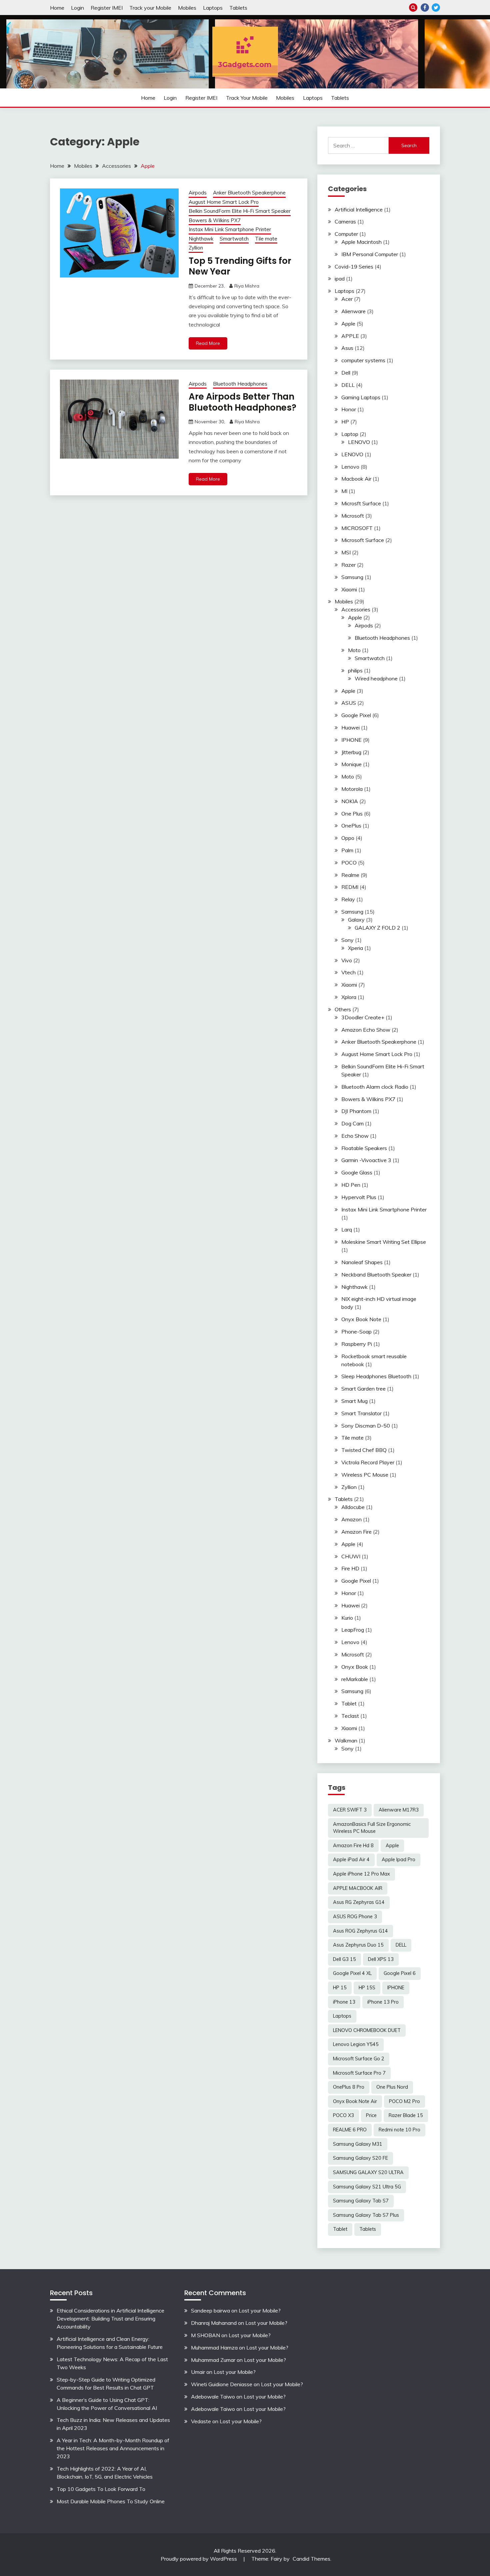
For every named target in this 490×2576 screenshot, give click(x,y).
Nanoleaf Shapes (362, 1262)
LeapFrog (353, 1630)
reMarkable (355, 1679)
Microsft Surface (361, 503)
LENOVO (359, 442)
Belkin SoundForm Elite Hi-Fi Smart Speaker (240, 211)
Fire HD (350, 1568)
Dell (346, 373)
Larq (347, 1229)
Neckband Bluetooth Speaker (376, 1274)
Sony (347, 940)
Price (371, 2115)
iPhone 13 (344, 2002)
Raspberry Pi (357, 1344)
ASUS (349, 703)
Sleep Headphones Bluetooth (376, 1376)
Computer (346, 234)
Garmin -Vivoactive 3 (366, 1160)
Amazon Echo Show (366, 1030)
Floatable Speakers (364, 1148)
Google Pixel (356, 715)
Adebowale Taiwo (213, 2397)
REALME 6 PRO (350, 2130)
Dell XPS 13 (381, 1959)
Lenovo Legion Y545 (356, 2044)
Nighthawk (201, 239)
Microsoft (353, 516)
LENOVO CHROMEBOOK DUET (367, 2030)
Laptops (213, 8)
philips (355, 670)
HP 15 (340, 1988)
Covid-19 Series (354, 267)
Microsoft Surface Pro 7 (359, 2073)
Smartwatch (234, 239)
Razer (348, 565)
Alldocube (353, 1507)
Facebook (425, 8)
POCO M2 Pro (404, 2101)
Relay (348, 899)
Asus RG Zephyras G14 (359, 1902)
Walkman (346, 1740)
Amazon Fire (356, 1532)
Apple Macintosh (361, 242)
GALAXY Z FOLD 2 (377, 928)
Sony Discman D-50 (366, 1426)
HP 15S (367, 1988)
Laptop (350, 434)
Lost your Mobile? (260, 2310)
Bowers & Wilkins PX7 (215, 220)
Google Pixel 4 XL (352, 1973)
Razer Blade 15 (406, 2115)
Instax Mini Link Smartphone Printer (230, 229)
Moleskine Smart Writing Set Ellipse (384, 1242)
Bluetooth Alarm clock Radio (375, 1087)
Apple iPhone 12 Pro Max (361, 1874)
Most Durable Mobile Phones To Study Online (111, 2501)
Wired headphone (376, 678)
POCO (349, 863)
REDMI (350, 887)
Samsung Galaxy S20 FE (360, 2158)
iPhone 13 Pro (383, 2002)
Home (57, 8)
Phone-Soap (356, 1332)
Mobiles (187, 8)
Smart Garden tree (363, 1389)
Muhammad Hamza (214, 2348)
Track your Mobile (150, 8)
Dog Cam (352, 1123)
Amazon (351, 1519)
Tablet (349, 1703)
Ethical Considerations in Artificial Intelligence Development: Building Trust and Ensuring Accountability (110, 2319)
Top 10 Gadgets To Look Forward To (101, 2489)
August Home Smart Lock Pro (224, 202)
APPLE (350, 336)
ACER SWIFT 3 (350, 1810)
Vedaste (201, 2421)
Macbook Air (356, 479)
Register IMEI (107, 8)
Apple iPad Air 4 (351, 1860)
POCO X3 (343, 2115)
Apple (348, 324)
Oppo (348, 838)
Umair (198, 2372)
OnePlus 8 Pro (349, 2087)
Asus (347, 348)
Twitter (436, 8)
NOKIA (350, 801)
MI (344, 491)
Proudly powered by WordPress (199, 2559)
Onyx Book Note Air (355, 2101)
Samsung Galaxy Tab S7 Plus (366, 2215)
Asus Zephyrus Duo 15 (358, 1945)
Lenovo (350, 467)
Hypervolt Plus (359, 1197)
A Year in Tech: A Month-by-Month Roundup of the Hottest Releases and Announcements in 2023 (113, 2448)
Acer (347, 299)
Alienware (353, 311)
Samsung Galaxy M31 (358, 2144)
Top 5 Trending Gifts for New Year (240, 266)
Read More (208, 343)
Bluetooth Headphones (240, 384)
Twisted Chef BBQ (364, 1450)
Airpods (198, 193)
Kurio (347, 1618)
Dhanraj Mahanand (214, 2323)
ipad (340, 279)
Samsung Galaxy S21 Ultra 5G (367, 2187)
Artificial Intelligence (359, 209)
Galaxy (356, 920)
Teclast (350, 1716)
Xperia (355, 948)
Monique (351, 764)
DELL (348, 385)
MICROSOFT (357, 528)
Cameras (345, 221)
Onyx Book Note (361, 1319)
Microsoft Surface (363, 540)
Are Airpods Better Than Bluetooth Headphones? (242, 402)
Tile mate (266, 239)
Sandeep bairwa (210, 2310)
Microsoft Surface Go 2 (359, 2059)
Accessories (356, 609)
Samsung (352, 577)
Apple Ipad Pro (398, 1860)
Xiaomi (349, 589)
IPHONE (351, 740)
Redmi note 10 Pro (399, 2130)
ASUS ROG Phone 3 (355, 1917)
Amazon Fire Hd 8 (353, 1846)
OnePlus (351, 826)
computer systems (363, 360)
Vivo (347, 960)
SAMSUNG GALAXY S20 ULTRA (368, 2172)
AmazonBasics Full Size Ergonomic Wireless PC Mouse (372, 1828)
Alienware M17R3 (399, 1810)
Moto (354, 650)
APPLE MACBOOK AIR (358, 1888)
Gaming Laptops (361, 397)
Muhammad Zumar (213, 2360)
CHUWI (351, 1556)
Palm (347, 850)
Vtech (348, 972)
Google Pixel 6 (400, 1973)
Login (77, 8)
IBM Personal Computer (370, 254)
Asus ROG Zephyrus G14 (360, 1931)
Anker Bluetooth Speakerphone (249, 193)
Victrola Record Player (368, 1462)
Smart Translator (361, 1413)
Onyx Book (355, 1667)
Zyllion (196, 248)
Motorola (352, 789)
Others (343, 1009)
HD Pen (351, 1185)
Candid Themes (311, 2559)
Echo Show (355, 1136)
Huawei (350, 727)
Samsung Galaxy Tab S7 (361, 2201)
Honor (349, 409)
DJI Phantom (356, 1111)
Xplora (349, 997)
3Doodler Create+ (363, 1017)
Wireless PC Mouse (365, 1475)
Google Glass (357, 1172)
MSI (346, 552)
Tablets (238, 8)
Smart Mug (354, 1401)
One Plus (352, 814)
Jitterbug (351, 752)
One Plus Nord (392, 2087)
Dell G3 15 (344, 1959)
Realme (350, 875)
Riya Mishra (247, 286)
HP (345, 422)
